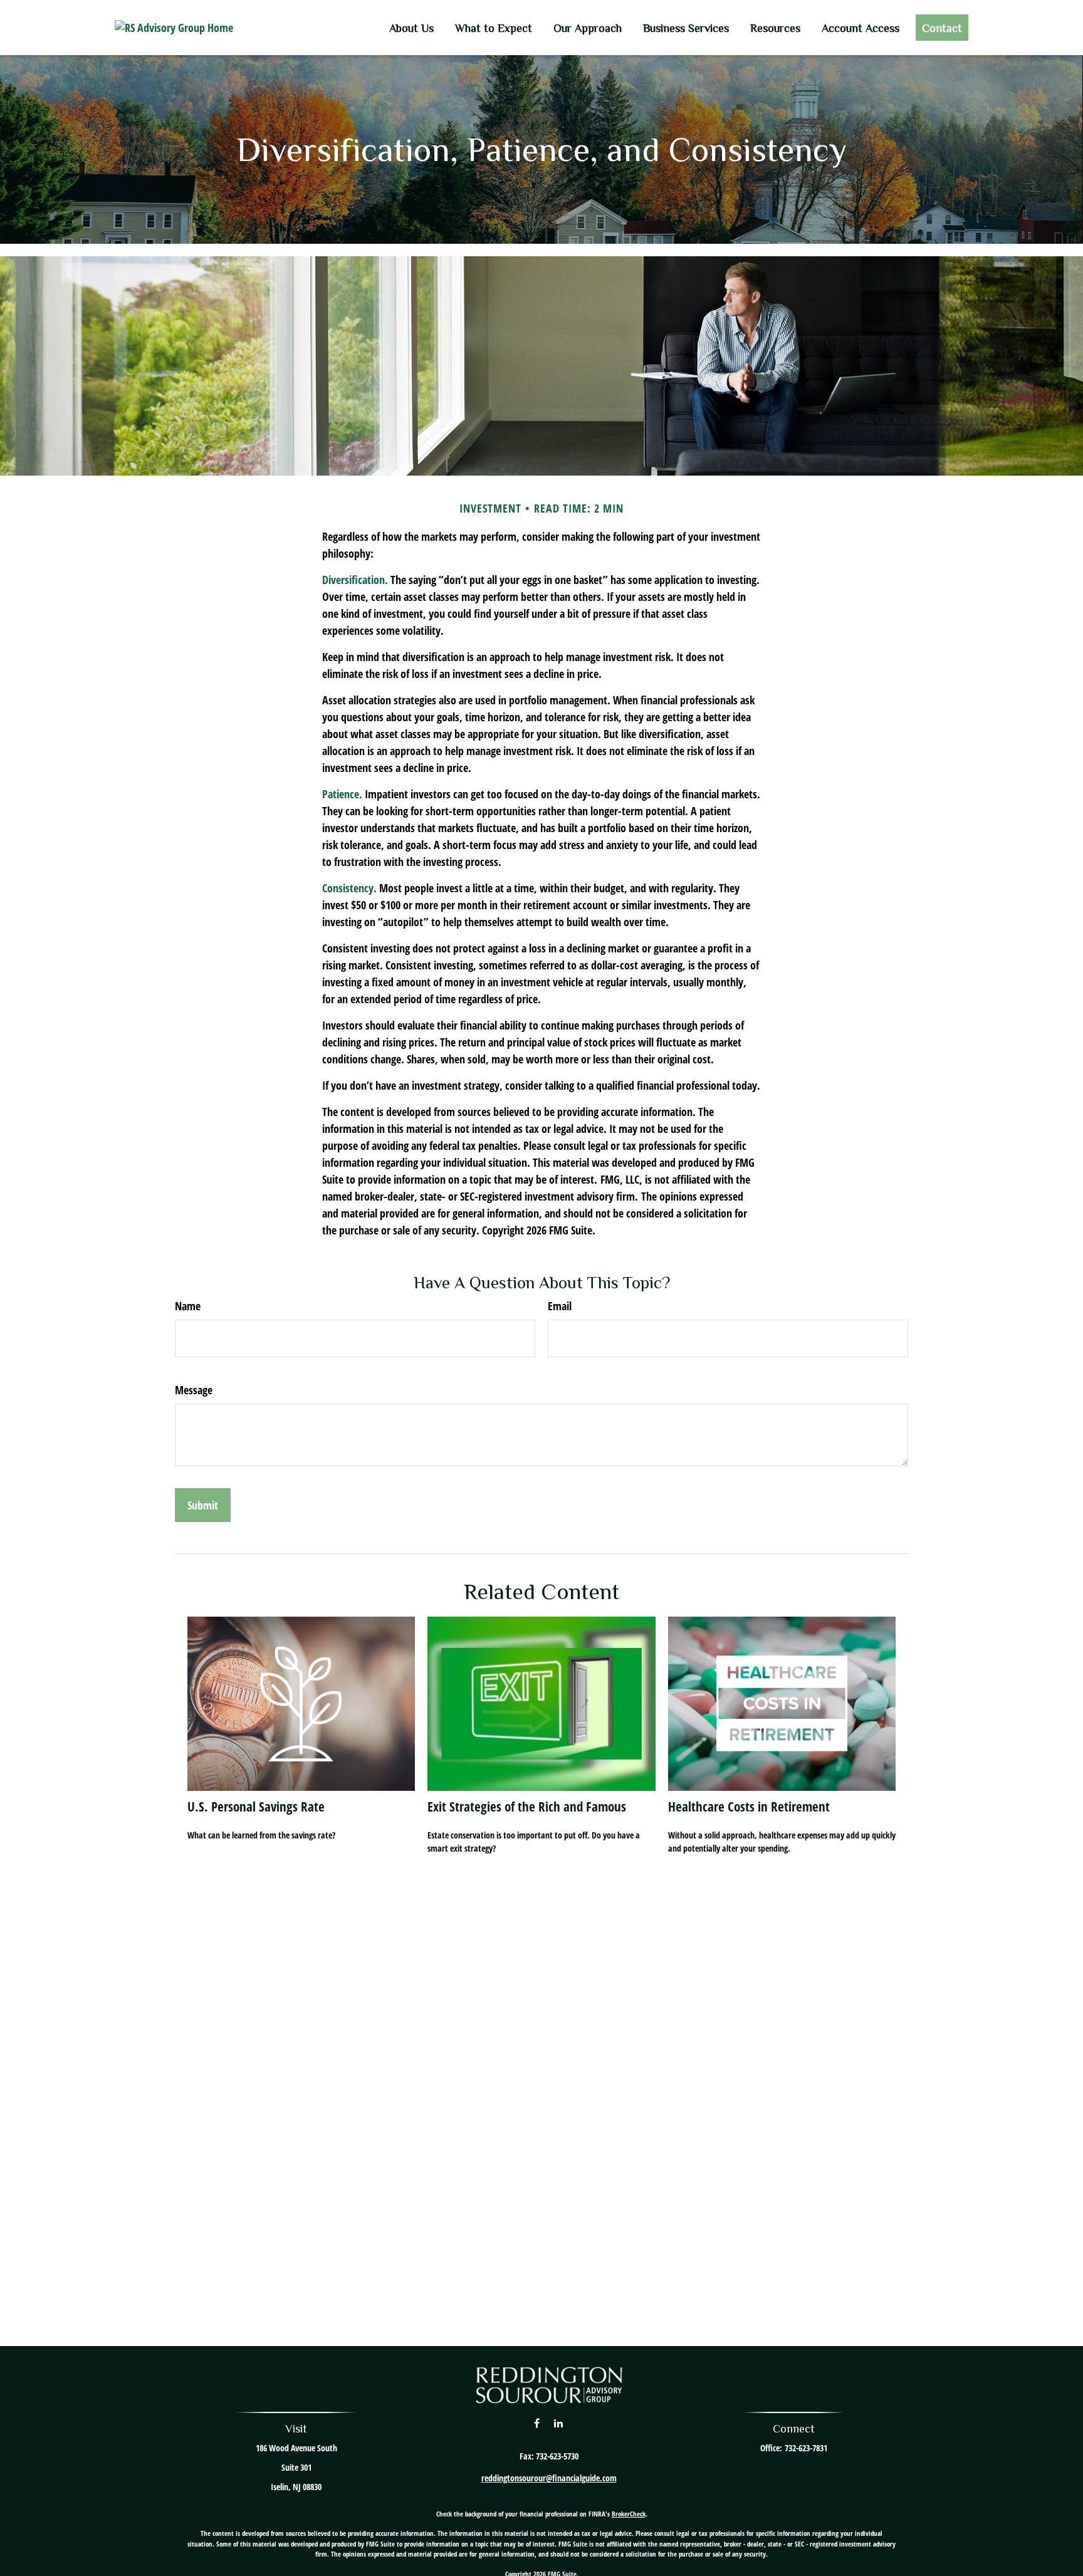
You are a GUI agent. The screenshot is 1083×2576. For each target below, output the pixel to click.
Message (194, 1390)
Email (560, 1306)
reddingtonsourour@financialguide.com (549, 2478)
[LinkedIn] (558, 2423)
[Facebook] (537, 2423)
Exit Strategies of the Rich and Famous (527, 1806)
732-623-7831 (806, 2448)
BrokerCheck (629, 2514)
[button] (411, 28)
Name (188, 1306)
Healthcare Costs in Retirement (749, 1806)
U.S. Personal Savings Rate (256, 1806)
